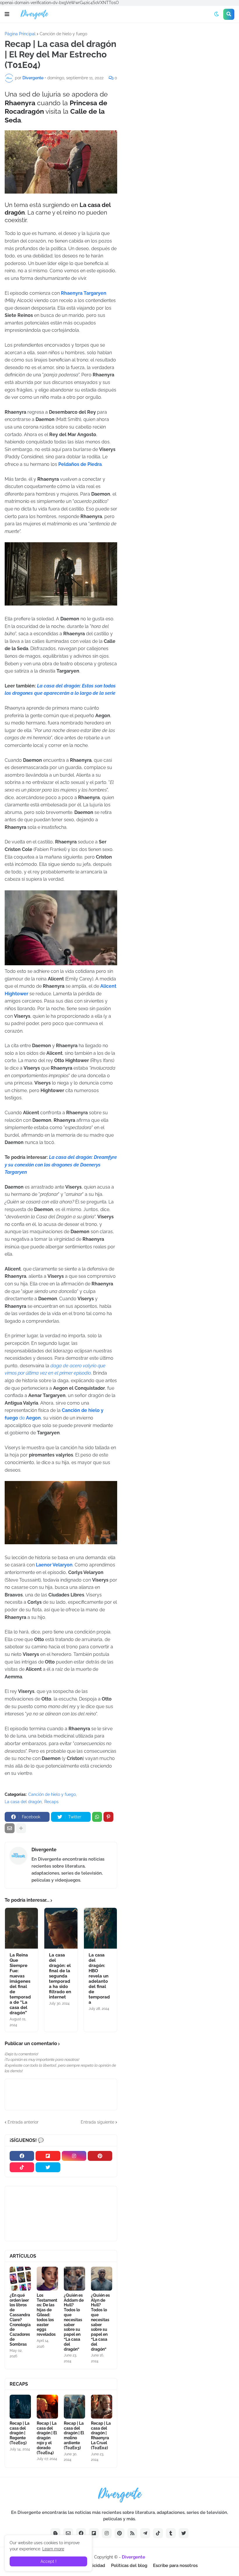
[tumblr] (171, 2533)
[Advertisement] (180, 76)
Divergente (44, 1850)
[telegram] (145, 2533)
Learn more (53, 2549)
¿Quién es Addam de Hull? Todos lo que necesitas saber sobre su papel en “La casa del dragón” (74, 2322)
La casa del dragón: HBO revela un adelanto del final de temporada (99, 1979)
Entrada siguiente (97, 2122)
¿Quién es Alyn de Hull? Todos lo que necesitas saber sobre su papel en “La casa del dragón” (100, 2322)
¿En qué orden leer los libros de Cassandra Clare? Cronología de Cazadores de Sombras (20, 2320)
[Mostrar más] (21, 1828)
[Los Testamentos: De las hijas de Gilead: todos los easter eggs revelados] (47, 2279)
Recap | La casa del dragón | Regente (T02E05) (20, 2433)
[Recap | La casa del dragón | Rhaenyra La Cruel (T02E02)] (102, 2407)
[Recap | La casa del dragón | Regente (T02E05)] (20, 2407)
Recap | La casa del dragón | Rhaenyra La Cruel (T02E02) (101, 2435)
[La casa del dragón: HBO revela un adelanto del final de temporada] (100, 1928)
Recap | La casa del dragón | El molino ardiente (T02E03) (74, 2435)
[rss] (132, 2533)
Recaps (51, 1802)
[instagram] (74, 2156)
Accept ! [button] (49, 2561)
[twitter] (48, 2167)
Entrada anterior (23, 2122)
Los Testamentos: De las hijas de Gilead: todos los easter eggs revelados (47, 2315)
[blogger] (55, 2533)
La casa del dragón (23, 1802)
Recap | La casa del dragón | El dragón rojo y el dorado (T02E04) (47, 2438)
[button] (7, 14)
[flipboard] (48, 2156)
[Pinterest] (108, 1817)
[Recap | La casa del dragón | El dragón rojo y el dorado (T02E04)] (47, 2407)
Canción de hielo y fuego (63, 34)
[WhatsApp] (97, 1817)
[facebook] (22, 2156)
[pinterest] (100, 2156)
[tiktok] (22, 2167)
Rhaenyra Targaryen (84, 293)
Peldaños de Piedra (80, 464)
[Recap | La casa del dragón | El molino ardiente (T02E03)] (74, 2407)
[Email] (10, 1828)
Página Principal (20, 34)
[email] (68, 2533)
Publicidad (94, 2566)
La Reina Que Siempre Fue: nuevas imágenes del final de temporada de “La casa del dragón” (20, 1984)
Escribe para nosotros (175, 2566)
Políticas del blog (129, 2566)
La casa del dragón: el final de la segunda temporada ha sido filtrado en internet (60, 1976)
